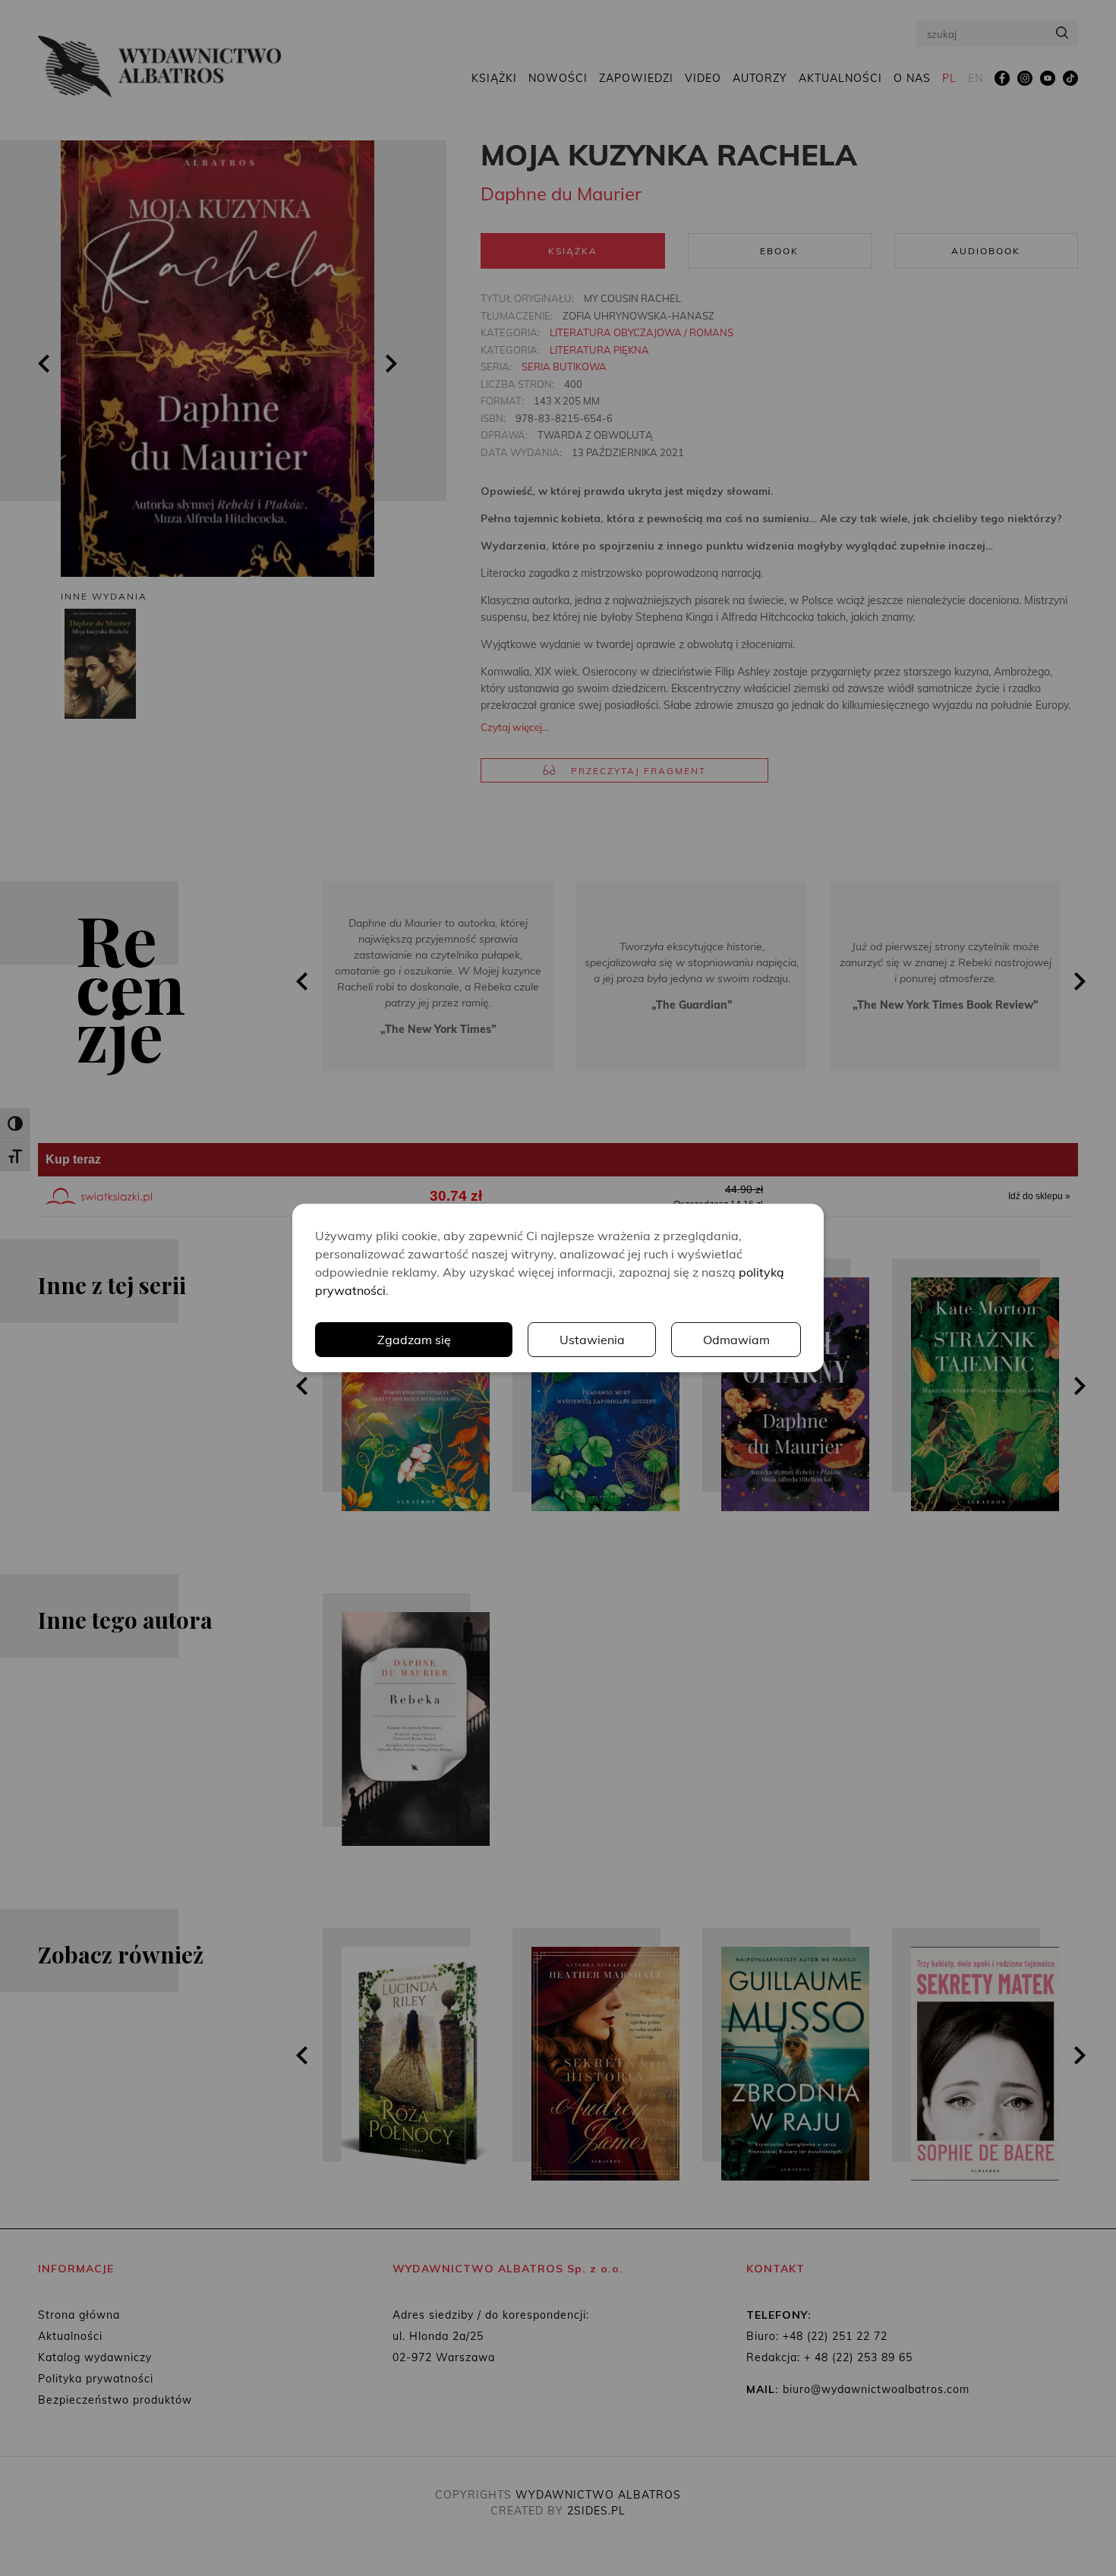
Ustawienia (592, 1340)
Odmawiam (736, 1340)
